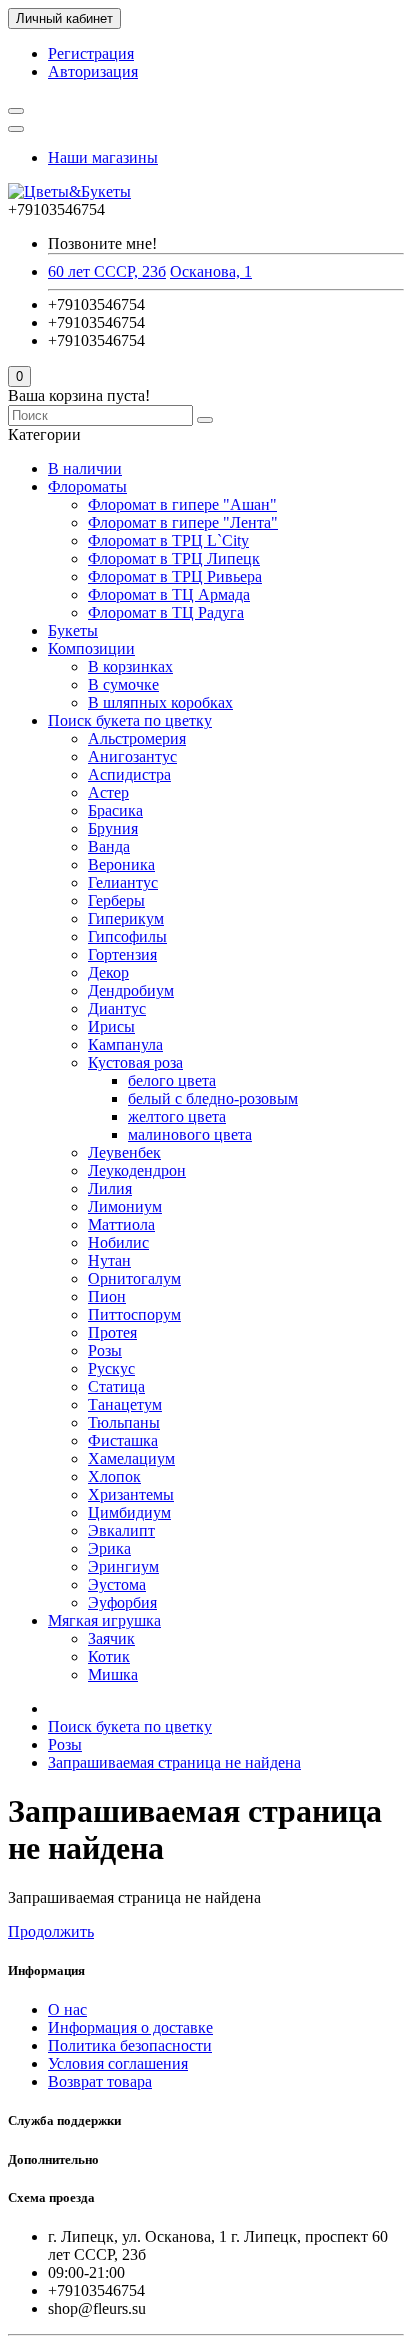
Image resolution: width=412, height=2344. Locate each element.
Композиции (91, 648)
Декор (108, 972)
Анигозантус (132, 756)
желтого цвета (177, 1116)
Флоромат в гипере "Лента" (183, 522)
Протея (112, 1332)
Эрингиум (123, 1566)
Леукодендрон (137, 1170)
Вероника (121, 864)
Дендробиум (131, 990)
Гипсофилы (127, 936)
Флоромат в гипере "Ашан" (182, 504)
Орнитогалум (134, 1278)
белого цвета (172, 1080)
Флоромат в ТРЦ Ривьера (175, 576)
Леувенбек (124, 1152)
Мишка (113, 1674)
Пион (107, 1296)
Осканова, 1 (211, 271)
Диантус (117, 1008)
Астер (108, 792)
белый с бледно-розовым (213, 1098)
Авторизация (93, 71)
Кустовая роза (135, 1062)
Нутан (109, 1260)
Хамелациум (131, 1458)
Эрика (109, 1548)
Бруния (113, 828)
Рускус (111, 1368)
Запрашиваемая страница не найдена (174, 1762)
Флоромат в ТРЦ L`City (168, 540)
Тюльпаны (124, 1422)
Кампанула (125, 1044)
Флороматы (87, 486)
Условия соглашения (118, 2063)
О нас (67, 2009)
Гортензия (122, 954)
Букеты (73, 630)
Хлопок (114, 1476)
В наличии (85, 468)
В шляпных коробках (160, 702)
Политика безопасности (130, 2045)
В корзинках (130, 666)
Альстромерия (137, 738)
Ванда (109, 846)
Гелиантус (123, 882)
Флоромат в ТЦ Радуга (166, 612)
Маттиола (121, 1224)
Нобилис (118, 1242)
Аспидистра (129, 774)
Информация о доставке (130, 2027)
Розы (105, 1350)
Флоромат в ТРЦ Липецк (174, 558)
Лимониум (125, 1206)
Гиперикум (126, 918)
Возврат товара (100, 2081)
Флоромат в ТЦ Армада (169, 594)
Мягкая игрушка (104, 1620)
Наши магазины (103, 157)
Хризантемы (131, 1494)
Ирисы (111, 1026)
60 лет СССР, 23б (107, 271)
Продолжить (51, 1931)
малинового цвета (190, 1134)
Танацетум (125, 1404)
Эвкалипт (121, 1530)
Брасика (115, 810)
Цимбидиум (129, 1512)
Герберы (116, 900)
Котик (109, 1656)
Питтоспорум (134, 1314)
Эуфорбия (122, 1602)
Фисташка (123, 1440)
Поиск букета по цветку (130, 720)
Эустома (117, 1584)
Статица (116, 1386)
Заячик (111, 1638)
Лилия (110, 1188)
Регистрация (91, 53)
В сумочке (123, 684)
